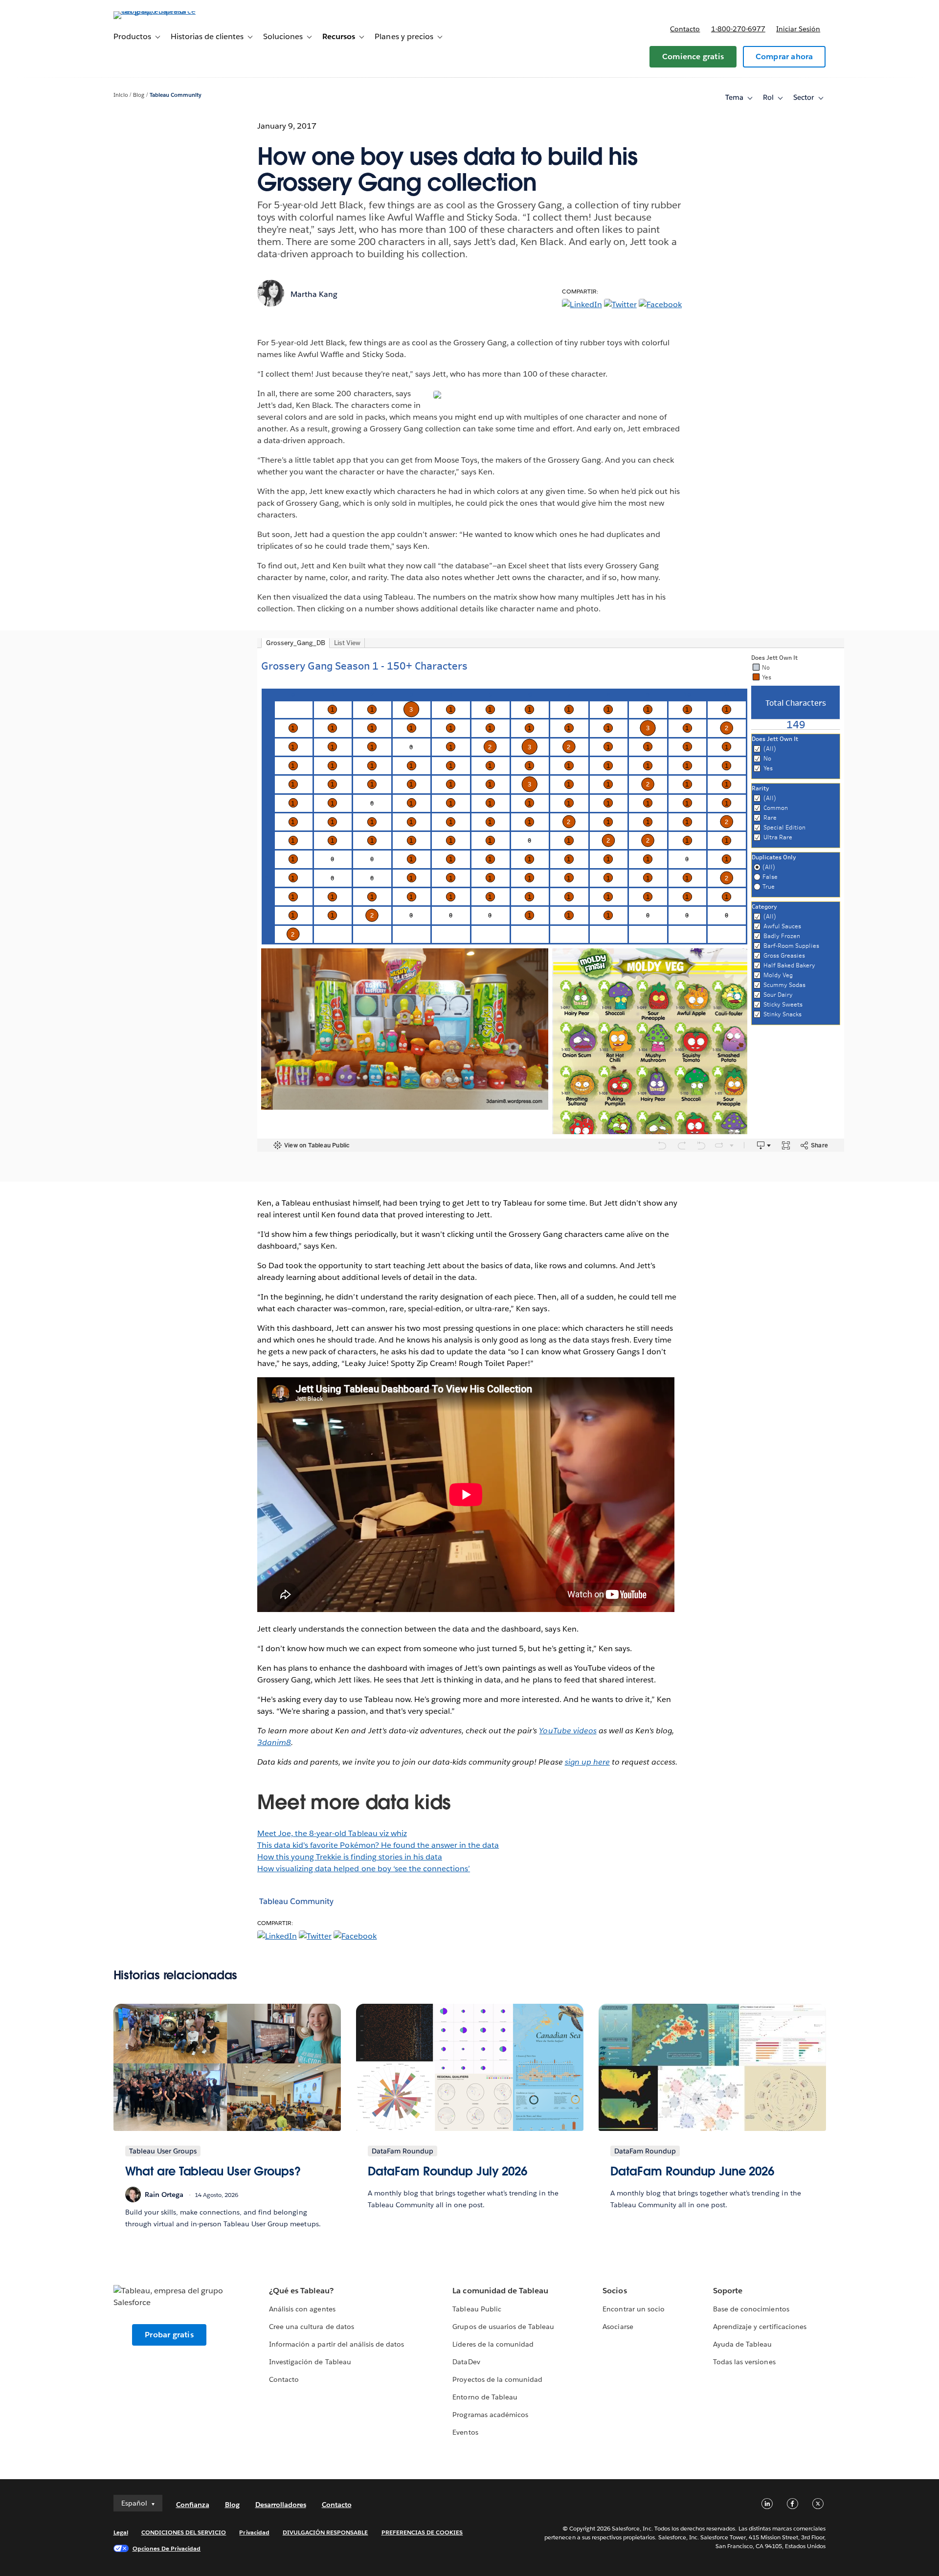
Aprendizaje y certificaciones (760, 2327)
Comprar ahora (784, 56)
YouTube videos (568, 1731)
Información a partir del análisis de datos (336, 2344)
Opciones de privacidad (167, 2548)
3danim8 (274, 1742)
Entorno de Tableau (485, 2397)
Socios (615, 2291)
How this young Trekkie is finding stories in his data (350, 1857)
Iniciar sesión (798, 29)
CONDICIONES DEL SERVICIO (184, 2532)
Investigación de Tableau (310, 2362)
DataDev (466, 2362)
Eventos (465, 2432)
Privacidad (254, 2532)
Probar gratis (169, 2335)
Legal (121, 2532)
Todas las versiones (744, 2362)
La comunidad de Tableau (500, 2291)
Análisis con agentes (302, 2309)
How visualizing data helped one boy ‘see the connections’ (364, 1869)
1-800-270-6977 (738, 29)
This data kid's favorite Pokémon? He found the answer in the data (378, 1845)
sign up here (587, 1762)
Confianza (193, 2505)
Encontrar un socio (633, 2309)
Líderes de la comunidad (493, 2344)
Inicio (121, 95)
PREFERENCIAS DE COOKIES (422, 2532)
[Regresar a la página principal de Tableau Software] (155, 11)
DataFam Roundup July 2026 (448, 2171)
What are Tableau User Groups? (213, 2171)
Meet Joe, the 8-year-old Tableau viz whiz (332, 1833)
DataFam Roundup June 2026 (693, 2171)
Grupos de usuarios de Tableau (503, 2327)
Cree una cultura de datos (311, 2327)
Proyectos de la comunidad (497, 2379)
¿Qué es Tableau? (301, 2291)
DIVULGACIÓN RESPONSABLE (325, 2532)
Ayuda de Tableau (742, 2344)
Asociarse (618, 2327)
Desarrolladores (281, 2505)
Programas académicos (490, 2415)
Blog (139, 95)
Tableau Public (477, 2309)
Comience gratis (693, 56)
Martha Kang (314, 294)
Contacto (685, 29)
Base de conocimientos (751, 2309)
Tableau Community (176, 95)
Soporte (728, 2291)
